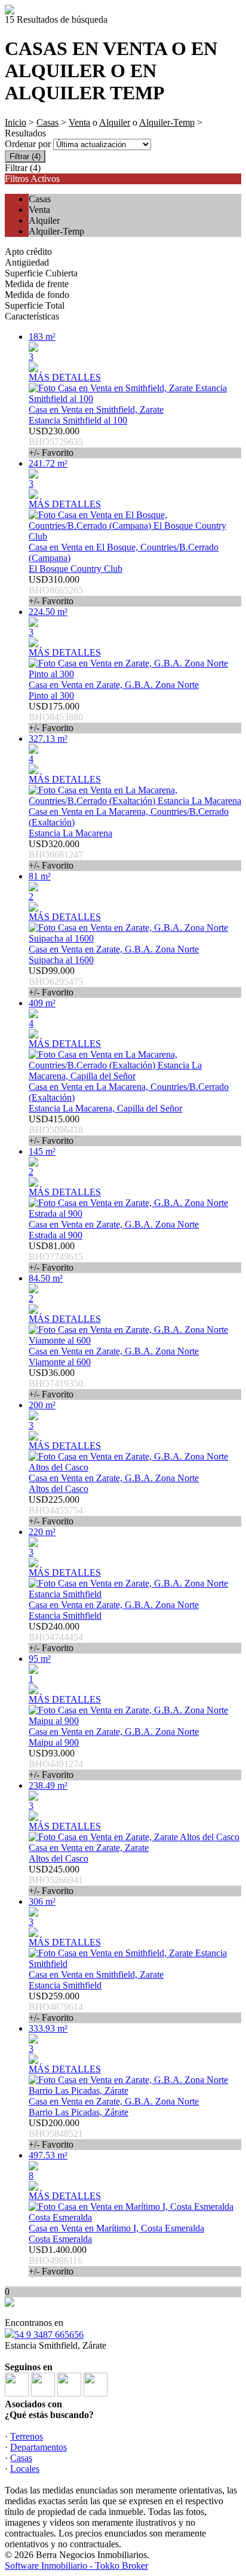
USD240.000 (56, 1637)
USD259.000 (56, 2007)
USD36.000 (56, 1383)
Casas (47, 122)
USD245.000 (56, 1880)
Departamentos (39, 2447)
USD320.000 (56, 855)
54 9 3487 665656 (49, 2335)
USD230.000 (56, 442)
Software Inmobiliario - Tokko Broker (76, 2566)
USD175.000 (56, 717)
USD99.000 (56, 981)
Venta (79, 122)
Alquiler (115, 122)
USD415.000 (56, 1130)
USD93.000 (56, 1764)
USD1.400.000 (58, 2260)
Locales (25, 2469)
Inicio (16, 122)
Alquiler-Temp (167, 122)
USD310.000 (56, 590)
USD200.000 (56, 2134)
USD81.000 (56, 1257)
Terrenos (27, 2436)
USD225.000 (56, 1510)
